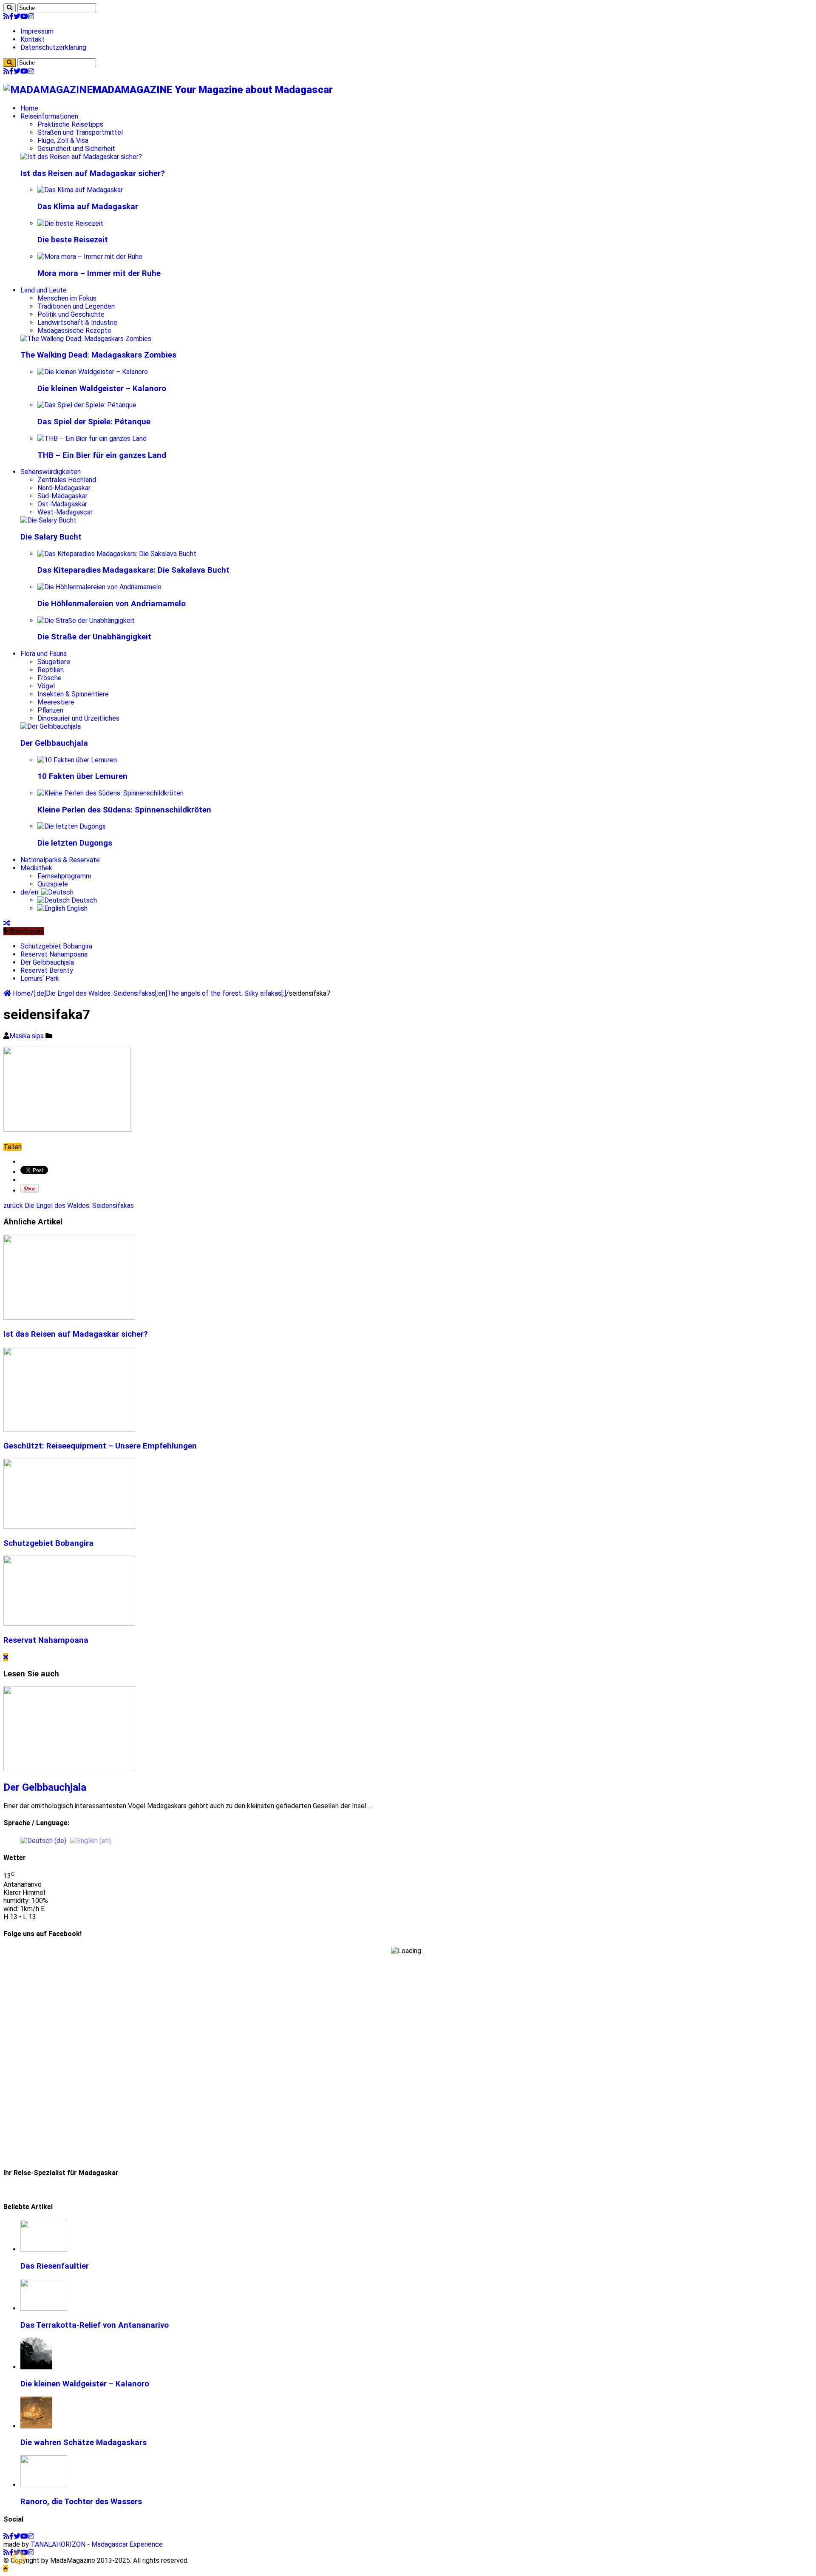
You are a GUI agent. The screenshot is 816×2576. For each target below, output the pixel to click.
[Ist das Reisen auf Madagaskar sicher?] (81, 157)
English (76, 908)
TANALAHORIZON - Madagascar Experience (97, 2544)
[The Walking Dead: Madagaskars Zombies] (86, 339)
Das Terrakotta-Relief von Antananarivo (95, 2325)
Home (29, 108)
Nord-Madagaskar (64, 488)
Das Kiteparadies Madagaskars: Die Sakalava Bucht (133, 570)
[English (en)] (91, 1840)
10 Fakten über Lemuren (82, 776)
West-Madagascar (65, 512)
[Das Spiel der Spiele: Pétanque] (87, 405)
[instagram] (31, 16)
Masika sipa (27, 1036)
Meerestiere (56, 702)
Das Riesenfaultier (55, 2266)
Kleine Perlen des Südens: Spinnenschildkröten (124, 810)
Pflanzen (50, 710)
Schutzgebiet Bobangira (56, 946)
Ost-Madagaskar (62, 504)
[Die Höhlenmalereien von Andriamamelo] (99, 587)
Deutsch (83, 900)
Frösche (50, 678)
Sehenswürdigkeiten (51, 472)
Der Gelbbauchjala (54, 743)
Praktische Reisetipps (70, 124)
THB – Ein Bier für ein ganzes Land (102, 455)
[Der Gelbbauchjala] (51, 726)
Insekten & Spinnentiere (73, 694)
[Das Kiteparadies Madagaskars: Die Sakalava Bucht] (117, 554)
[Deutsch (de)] (43, 1840)
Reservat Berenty (47, 970)
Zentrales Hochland (67, 480)
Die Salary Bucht (51, 537)
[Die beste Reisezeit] (70, 223)
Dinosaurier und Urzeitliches (78, 718)
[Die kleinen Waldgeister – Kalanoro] (93, 372)
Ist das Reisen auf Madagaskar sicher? (93, 173)
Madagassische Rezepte (74, 331)
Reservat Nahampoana (54, 954)
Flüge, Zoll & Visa (63, 141)
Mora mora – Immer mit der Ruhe (99, 273)
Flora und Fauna (44, 654)
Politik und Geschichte (71, 314)
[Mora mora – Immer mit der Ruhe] (90, 257)
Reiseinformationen (49, 116)
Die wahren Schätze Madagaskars (84, 2443)
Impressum (37, 31)
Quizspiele (53, 884)
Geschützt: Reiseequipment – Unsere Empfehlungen (100, 1446)
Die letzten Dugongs (75, 843)
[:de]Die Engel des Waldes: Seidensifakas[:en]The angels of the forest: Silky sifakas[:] (160, 993)
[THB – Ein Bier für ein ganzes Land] (92, 439)
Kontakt (33, 39)
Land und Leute (44, 290)
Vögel (46, 686)
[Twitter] (17, 16)
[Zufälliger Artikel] (7, 923)
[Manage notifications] (19, 2557)
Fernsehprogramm (64, 876)
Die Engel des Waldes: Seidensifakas (69, 1206)
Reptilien (51, 670)
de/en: (31, 892)
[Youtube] (24, 16)
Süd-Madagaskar (62, 496)
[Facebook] (11, 16)
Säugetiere (54, 662)
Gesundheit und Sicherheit (76, 149)
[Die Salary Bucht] (48, 520)
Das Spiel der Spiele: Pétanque (94, 422)
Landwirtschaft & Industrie (77, 322)
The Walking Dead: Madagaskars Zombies (98, 355)
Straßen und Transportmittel (80, 132)
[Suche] (10, 8)
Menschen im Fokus (67, 298)
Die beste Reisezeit (73, 240)
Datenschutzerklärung (53, 47)
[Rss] (6, 16)
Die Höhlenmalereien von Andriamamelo (112, 604)
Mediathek (36, 868)
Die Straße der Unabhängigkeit (94, 637)
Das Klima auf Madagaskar (88, 207)
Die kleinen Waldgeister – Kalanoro (102, 389)
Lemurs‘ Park (40, 978)
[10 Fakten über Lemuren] (77, 760)
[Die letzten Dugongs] (72, 826)
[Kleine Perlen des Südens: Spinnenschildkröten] (110, 793)
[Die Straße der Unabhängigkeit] (86, 621)
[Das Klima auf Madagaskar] (80, 190)
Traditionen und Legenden (76, 306)
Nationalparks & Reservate (60, 860)
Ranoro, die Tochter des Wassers (81, 2502)
